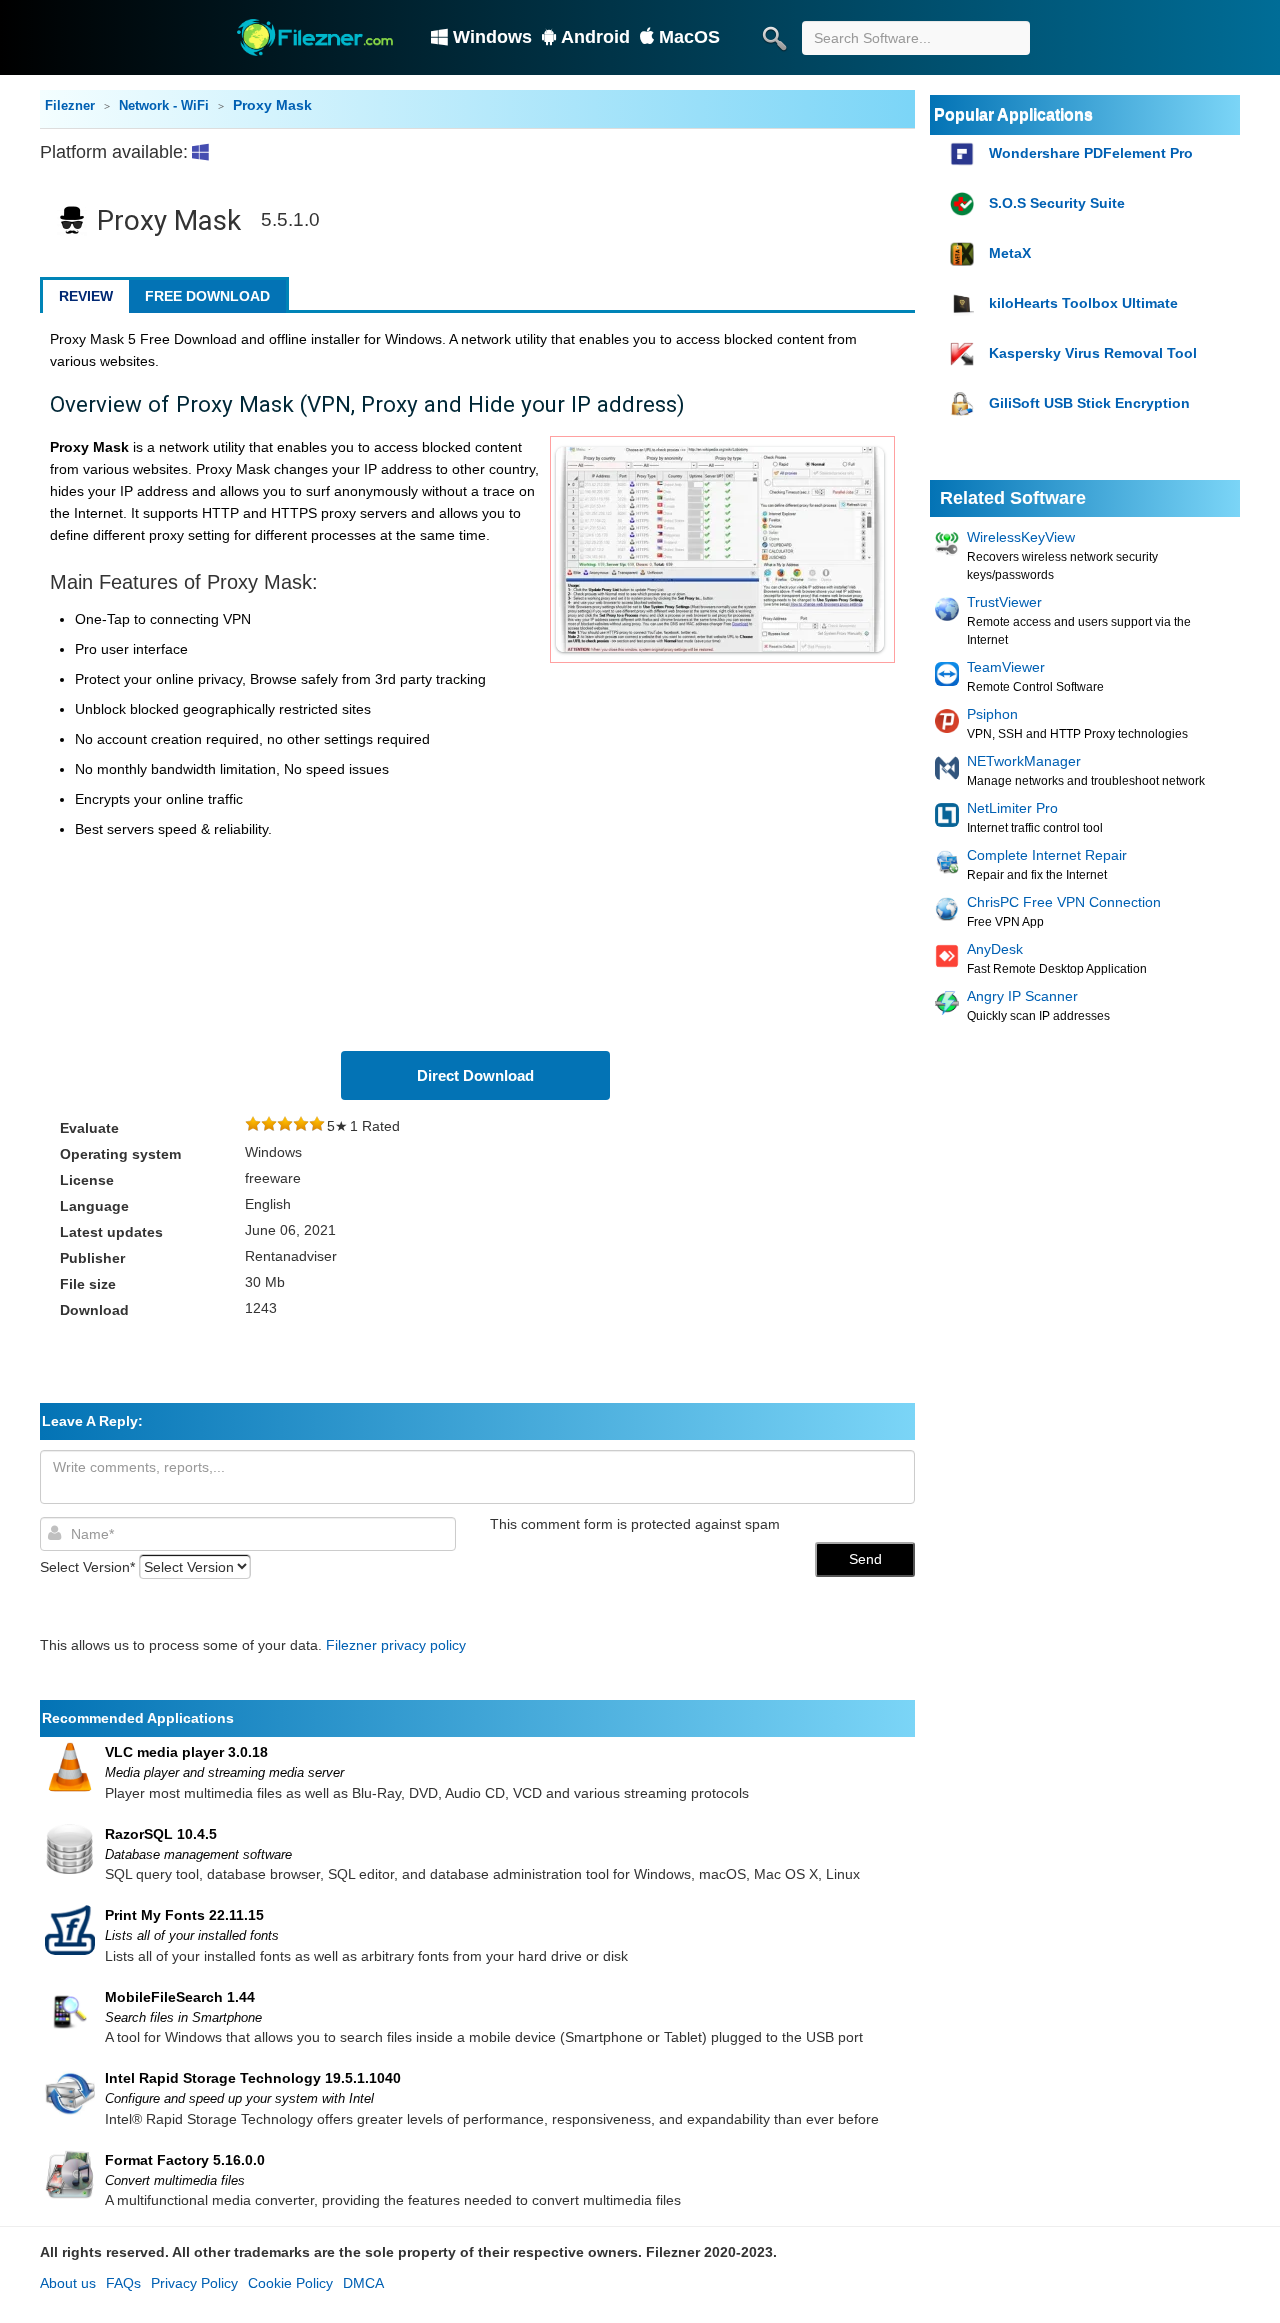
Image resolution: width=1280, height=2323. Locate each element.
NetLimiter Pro (1012, 808)
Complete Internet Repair (1047, 855)
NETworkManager (1024, 761)
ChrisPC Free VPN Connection (1064, 902)
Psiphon (992, 714)
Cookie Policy (290, 2283)
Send (865, 1559)
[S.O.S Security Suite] (964, 204)
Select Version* (87, 1567)
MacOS (689, 37)
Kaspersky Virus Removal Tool (1093, 353)
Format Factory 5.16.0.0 (185, 2160)
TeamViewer (1006, 667)
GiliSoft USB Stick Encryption (1089, 403)
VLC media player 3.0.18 (186, 1752)
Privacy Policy (194, 2283)
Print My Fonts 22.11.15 (184, 1915)
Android (595, 37)
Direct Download (475, 1075)
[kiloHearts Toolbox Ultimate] (964, 304)
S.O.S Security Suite (1057, 203)
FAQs (123, 2283)
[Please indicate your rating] (253, 1126)
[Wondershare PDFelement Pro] (964, 154)
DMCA (363, 2283)
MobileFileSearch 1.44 (180, 1997)
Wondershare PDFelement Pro (1091, 153)
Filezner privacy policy (396, 1645)
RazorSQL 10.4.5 (161, 1834)
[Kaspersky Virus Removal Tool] (964, 354)
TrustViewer (1004, 602)
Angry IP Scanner (1022, 996)
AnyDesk (995, 949)
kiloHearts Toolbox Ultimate (1083, 303)
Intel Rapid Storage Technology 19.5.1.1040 (253, 2078)
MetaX (1010, 253)
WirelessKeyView (1021, 537)
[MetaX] (964, 254)
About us (68, 2283)
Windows (492, 37)
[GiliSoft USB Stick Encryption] (964, 404)
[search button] (774, 38)
